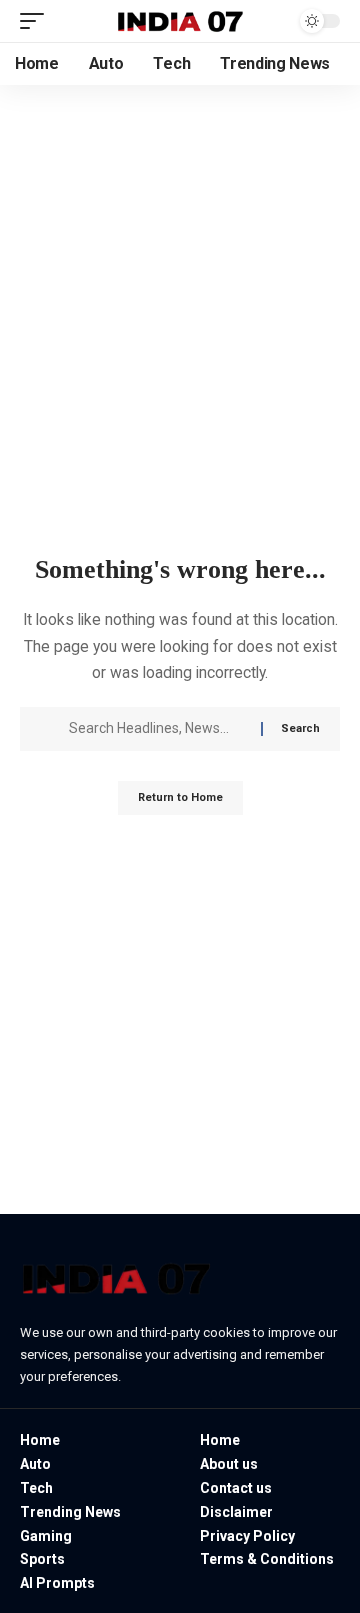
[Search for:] (157, 729)
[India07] (180, 21)
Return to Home (180, 797)
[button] (37, 21)
